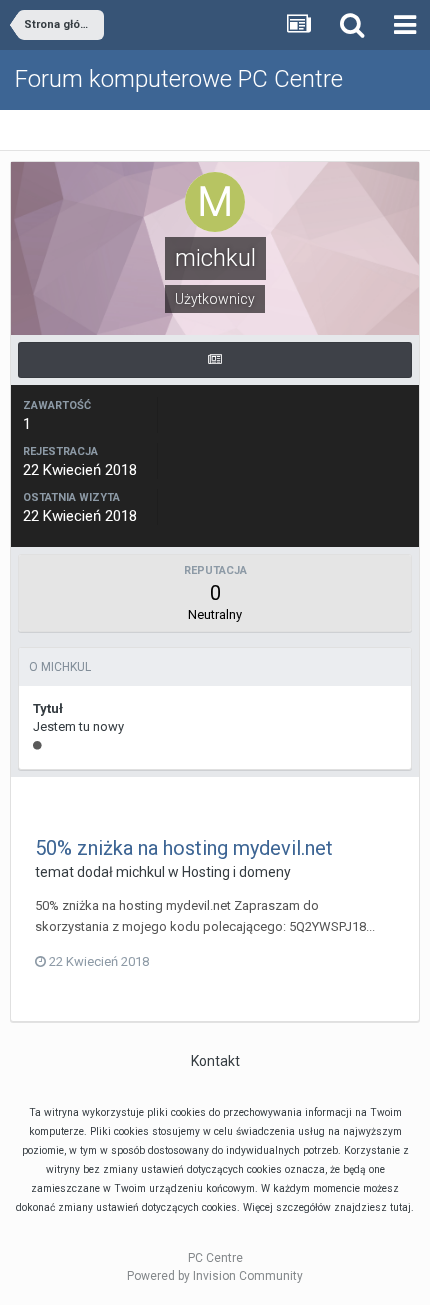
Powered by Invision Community (215, 1276)
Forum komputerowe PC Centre (179, 79)
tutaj (400, 1207)
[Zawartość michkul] (215, 360)
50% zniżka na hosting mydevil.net (184, 848)
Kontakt (215, 1061)
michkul (140, 872)
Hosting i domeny (236, 872)
